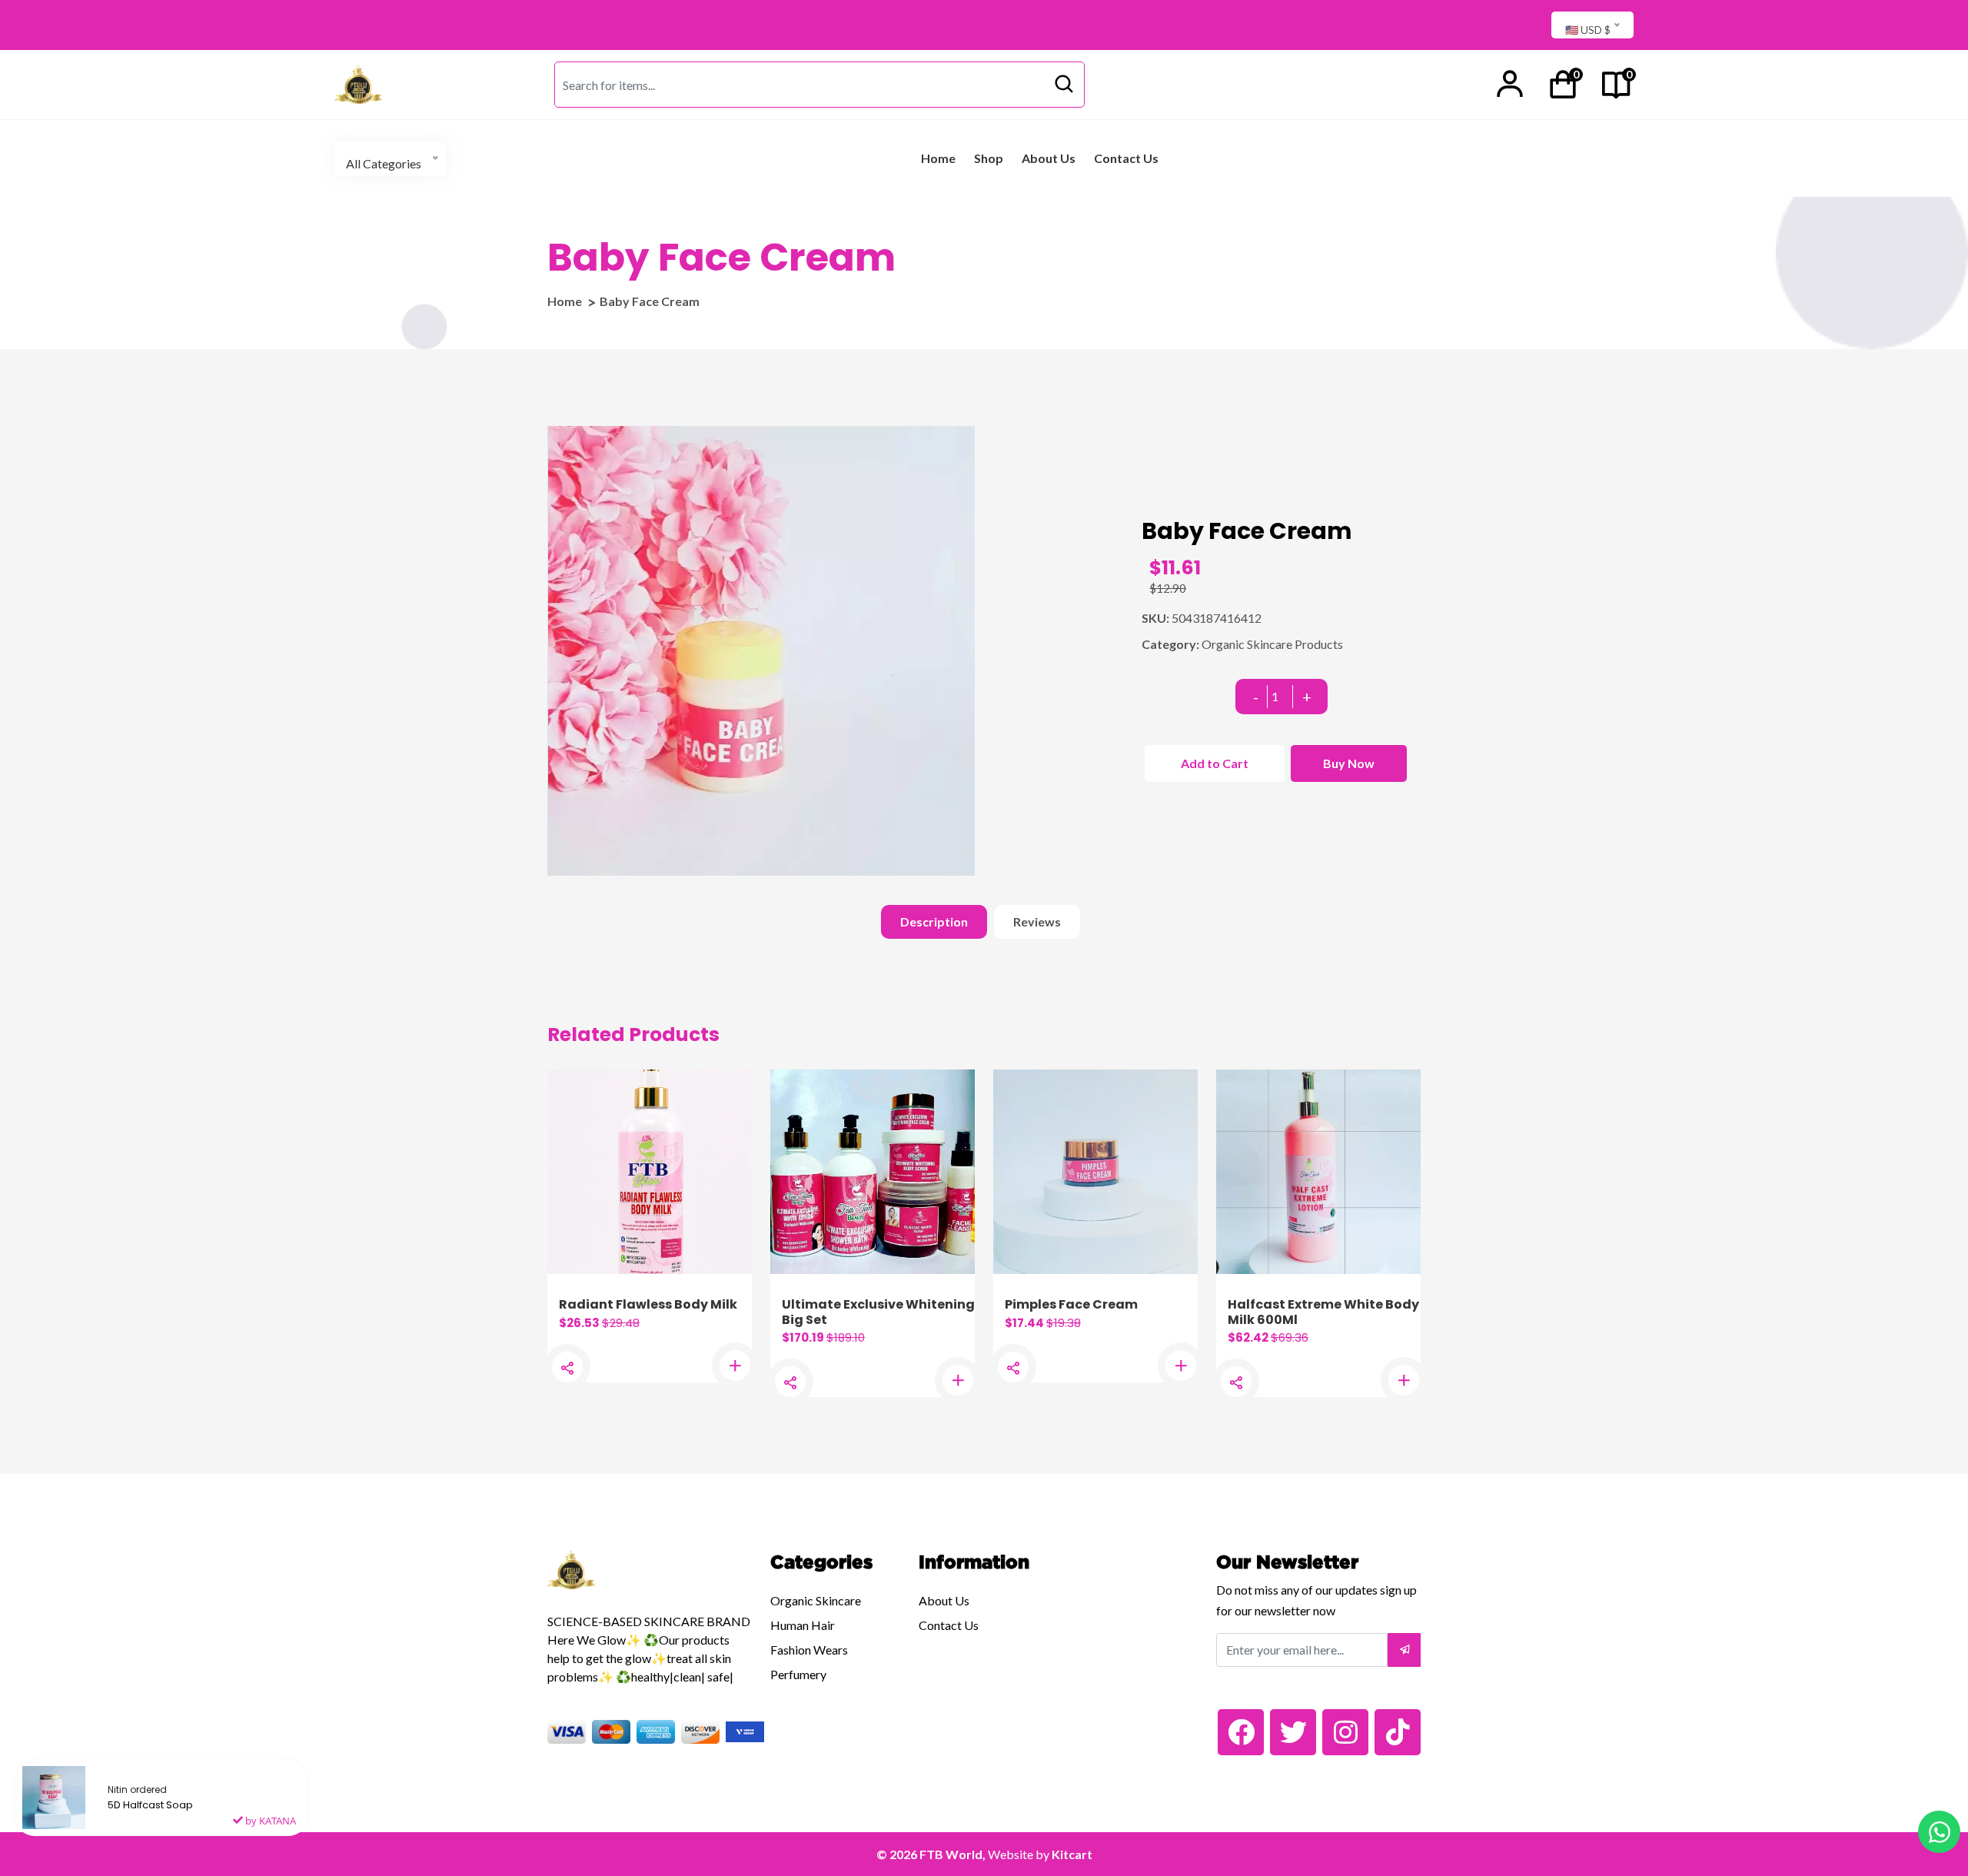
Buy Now (1349, 763)
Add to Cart (1215, 763)
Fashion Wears (809, 1650)
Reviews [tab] (1037, 921)
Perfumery (798, 1674)
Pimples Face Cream (1071, 1304)
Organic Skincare (816, 1600)
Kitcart (1072, 1854)
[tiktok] (1398, 1732)
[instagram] (1345, 1732)
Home (938, 158)
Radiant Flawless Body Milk (648, 1304)
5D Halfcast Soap (150, 1805)
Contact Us (1126, 158)
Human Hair (803, 1625)
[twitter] (1293, 1732)
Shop (989, 158)
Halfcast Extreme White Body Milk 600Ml (1323, 1312)
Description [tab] (934, 921)
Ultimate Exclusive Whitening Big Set (878, 1312)
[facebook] (1241, 1732)
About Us (1049, 158)
